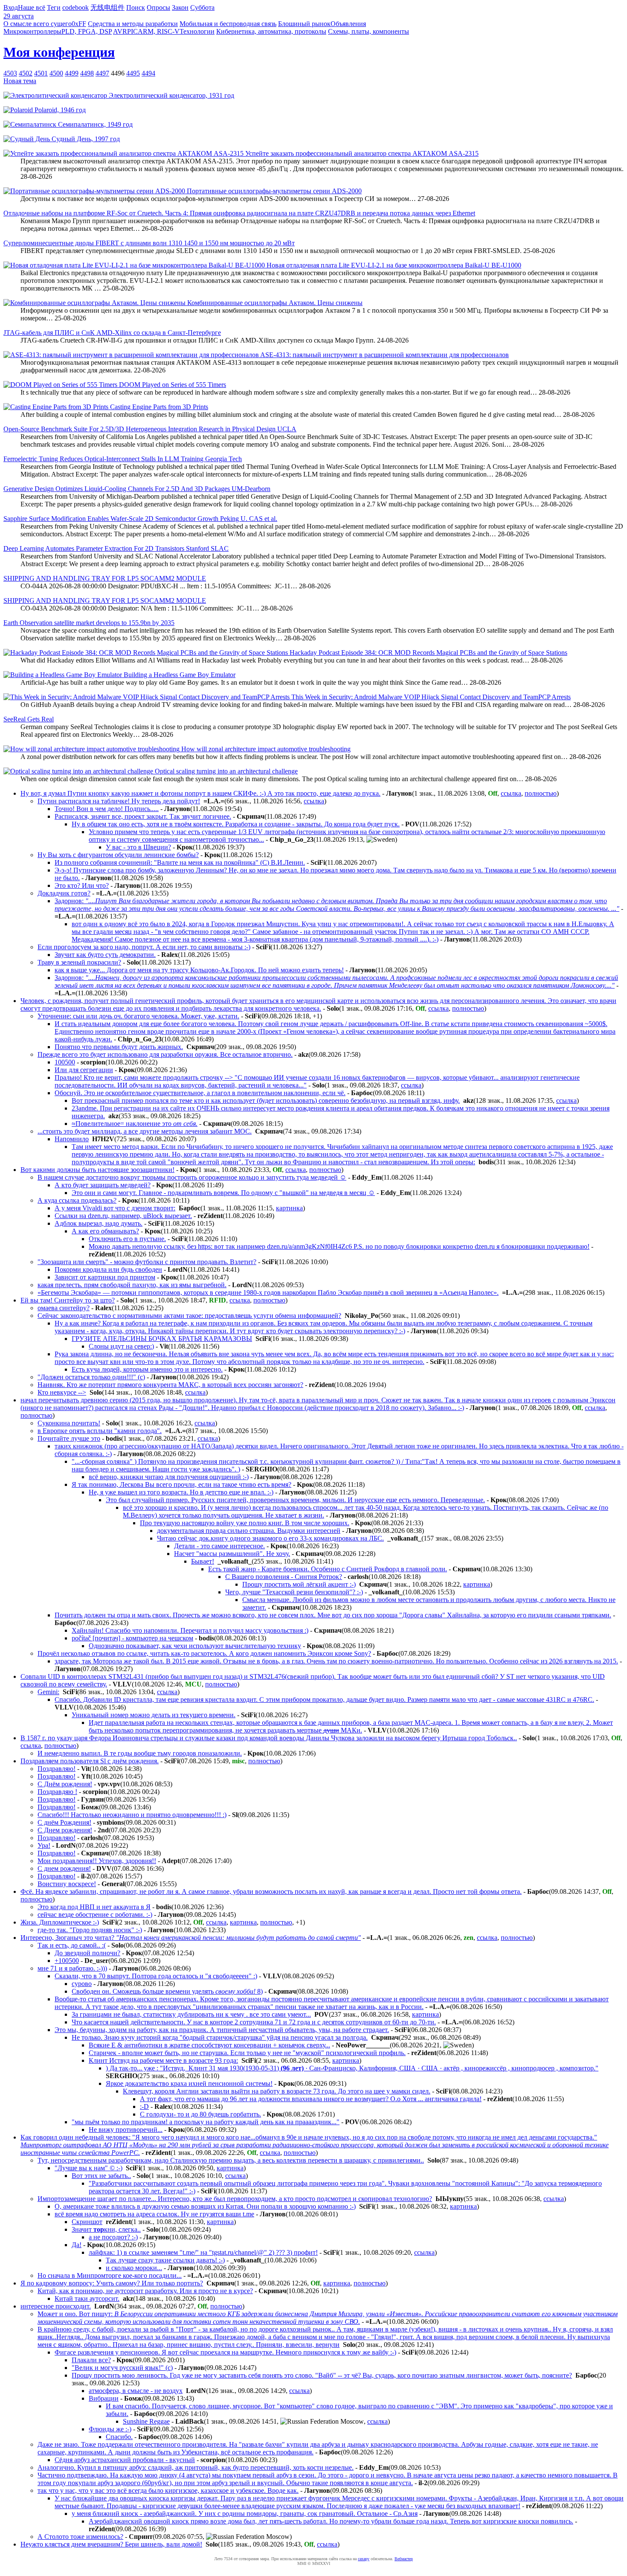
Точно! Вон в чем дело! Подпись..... (107, 809)
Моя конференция (59, 52)
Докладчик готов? (64, 893)
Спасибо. (119, 2437)
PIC (132, 31)
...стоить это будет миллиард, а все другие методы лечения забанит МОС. (145, 1131)
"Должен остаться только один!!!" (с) (91, 1377)
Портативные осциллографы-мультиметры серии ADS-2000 (273, 191)
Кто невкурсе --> (62, 1392)
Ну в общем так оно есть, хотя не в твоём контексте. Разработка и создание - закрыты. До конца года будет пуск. (236, 824)
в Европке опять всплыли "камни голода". (100, 1431)
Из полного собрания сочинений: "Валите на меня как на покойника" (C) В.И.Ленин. (180, 862)
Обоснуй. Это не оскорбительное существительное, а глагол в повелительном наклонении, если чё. (200, 1093)
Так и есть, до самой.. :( (72, 1945)
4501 (41, 73)
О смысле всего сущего (38, 24)
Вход (11, 7)
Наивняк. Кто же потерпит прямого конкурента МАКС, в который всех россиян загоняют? (170, 1385)
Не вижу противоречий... (126, 2130)
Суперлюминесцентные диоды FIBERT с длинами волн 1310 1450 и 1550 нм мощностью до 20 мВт (149, 243)
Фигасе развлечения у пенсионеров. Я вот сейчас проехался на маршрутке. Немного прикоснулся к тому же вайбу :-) (225, 2352)
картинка (289, 1208)
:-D (144, 2106)
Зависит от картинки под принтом (105, 1277)
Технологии (197, 31)
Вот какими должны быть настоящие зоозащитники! (97, 1170)
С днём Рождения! (64, 1822)
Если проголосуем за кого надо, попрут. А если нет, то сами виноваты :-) (144, 947)
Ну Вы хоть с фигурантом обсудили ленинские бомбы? (118, 855)
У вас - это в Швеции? (138, 847)
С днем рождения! (64, 1868)
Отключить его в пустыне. (127, 1239)
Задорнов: (337, 905)
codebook (75, 7)
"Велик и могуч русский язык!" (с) (122, 2368)
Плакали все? (91, 2360)
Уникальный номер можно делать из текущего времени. (154, 1715)
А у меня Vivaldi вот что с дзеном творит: (115, 1208)
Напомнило (72, 1139)
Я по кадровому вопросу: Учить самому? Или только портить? (112, 2283)
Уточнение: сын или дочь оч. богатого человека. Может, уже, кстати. (138, 1016)
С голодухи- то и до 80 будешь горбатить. (200, 2114)
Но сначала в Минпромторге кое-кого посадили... (110, 2275)
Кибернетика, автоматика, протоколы (271, 31)
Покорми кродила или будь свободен (108, 1269)
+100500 (67, 1961)
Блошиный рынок (304, 24)
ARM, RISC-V (159, 31)
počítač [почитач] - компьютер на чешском (132, 1638)
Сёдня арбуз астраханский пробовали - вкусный (125, 2460)
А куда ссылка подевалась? (77, 1200)
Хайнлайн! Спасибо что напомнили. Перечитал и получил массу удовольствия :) (190, 1630)
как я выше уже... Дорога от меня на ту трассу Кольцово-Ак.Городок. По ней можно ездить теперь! (199, 970)
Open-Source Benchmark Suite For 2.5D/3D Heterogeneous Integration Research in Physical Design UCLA (150, 429)
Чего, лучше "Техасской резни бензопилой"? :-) (294, 1592)
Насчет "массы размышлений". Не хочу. (232, 1554)
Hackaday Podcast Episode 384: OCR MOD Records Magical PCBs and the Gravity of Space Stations (428, 653)
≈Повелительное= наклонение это (135, 1124)
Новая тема (20, 81)
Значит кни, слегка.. (106, 2229)
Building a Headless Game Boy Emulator (179, 675)
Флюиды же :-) (110, 2429)
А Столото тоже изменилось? (80, 2537)
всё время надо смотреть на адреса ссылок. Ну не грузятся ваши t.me (154, 2214)
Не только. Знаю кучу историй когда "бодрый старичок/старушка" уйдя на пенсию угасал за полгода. (220, 2037)
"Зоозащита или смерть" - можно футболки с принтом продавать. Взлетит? (147, 1262)
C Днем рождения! (65, 1830)
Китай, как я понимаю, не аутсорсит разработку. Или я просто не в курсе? (145, 2291)
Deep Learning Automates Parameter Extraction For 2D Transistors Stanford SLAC (116, 548)
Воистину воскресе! (67, 1884)
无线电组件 (107, 7)
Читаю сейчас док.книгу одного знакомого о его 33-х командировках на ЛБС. (270, 1538)
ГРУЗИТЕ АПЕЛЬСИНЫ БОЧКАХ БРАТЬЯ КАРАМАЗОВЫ (162, 1339)
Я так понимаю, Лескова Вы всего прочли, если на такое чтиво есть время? (181, 1484)
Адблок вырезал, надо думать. (99, 1223)
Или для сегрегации (84, 1070)
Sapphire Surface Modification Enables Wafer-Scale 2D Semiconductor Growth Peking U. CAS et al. (140, 519)
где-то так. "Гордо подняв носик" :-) (90, 1930)
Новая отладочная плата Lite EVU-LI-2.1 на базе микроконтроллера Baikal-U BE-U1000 (393, 265)
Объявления (348, 24)
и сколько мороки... (134, 2268)
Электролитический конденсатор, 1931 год (171, 95)
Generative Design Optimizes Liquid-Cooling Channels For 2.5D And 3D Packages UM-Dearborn (137, 489)
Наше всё (32, 7)
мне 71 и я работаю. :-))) (72, 1968)
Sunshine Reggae (146, 2421)
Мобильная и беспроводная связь (228, 24)
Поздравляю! (57, 1769)
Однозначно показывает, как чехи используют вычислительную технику (195, 1646)
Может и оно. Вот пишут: (328, 2318)
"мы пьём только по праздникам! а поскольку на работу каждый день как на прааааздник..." (206, 2122)
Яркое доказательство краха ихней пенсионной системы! (189, 2083)
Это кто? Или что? (82, 885)
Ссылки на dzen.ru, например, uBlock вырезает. (123, 1216)
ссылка (511, 793)
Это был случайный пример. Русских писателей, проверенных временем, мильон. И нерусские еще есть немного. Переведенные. (295, 1500)
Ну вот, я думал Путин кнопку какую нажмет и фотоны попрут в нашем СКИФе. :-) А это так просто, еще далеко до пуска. (200, 793)
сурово (82, 1984)
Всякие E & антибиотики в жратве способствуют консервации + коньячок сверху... (209, 2045)
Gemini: (48, 1692)
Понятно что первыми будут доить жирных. (119, 1047)
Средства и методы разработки (133, 24)
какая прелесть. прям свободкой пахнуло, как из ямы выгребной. (132, 1285)
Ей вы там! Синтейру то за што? (68, 1300)
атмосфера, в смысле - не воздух (136, 2391)
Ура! (44, 1845)
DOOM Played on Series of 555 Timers (172, 385)
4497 (102, 73)
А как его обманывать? (105, 1231)
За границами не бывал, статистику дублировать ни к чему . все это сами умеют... (191, 2014)
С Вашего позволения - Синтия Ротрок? (284, 1577)
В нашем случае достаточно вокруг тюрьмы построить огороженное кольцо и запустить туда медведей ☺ (192, 1177)
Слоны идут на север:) (121, 1346)
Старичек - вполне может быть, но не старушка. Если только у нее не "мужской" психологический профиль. (247, 2053)
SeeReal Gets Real (29, 719)
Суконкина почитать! (69, 1423)
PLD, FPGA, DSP (87, 31)
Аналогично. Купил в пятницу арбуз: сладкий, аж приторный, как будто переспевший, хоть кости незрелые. (196, 2467)
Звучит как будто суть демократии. (105, 955)
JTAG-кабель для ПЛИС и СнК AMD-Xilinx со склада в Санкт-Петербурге (112, 333)
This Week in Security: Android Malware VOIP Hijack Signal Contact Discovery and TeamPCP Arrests (430, 697)
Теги (54, 7)
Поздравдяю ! (57, 1792)
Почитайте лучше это (69, 1438)
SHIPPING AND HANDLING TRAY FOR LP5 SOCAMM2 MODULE (105, 578)
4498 (87, 73)
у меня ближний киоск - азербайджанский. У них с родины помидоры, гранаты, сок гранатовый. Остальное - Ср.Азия (245, 2513)
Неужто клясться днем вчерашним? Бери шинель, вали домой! (111, 2544)
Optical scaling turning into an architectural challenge (225, 771)
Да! (77, 2245)
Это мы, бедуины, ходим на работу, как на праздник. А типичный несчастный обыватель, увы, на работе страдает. (222, 2030)
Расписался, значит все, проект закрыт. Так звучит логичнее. (143, 816)
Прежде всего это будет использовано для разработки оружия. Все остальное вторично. (165, 1054)
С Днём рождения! (65, 1784)
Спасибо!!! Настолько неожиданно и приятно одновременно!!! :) (132, 1815)
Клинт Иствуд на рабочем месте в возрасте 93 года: (163, 2060)
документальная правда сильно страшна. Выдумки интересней (249, 1531)
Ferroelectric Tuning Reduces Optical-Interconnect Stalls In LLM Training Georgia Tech (123, 459)
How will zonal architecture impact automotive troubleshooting (265, 749)
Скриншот (87, 2222)
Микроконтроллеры (32, 31)
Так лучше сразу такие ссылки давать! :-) (165, 2260)
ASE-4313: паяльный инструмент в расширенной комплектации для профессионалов (384, 355)
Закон (180, 7)
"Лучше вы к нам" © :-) (89, 2168)
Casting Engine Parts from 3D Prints (158, 407)
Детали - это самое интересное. (219, 1546)
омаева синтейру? (64, 1308)
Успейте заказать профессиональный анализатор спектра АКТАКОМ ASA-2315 (361, 153)
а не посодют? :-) (113, 2237)
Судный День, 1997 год (85, 139)
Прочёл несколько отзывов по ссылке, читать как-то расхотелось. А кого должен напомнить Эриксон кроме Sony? (204, 1653)
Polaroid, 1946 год (59, 110)
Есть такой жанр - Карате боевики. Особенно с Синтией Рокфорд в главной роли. (328, 1569)
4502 (26, 73)
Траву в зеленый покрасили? (79, 962)
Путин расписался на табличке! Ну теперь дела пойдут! (119, 801)
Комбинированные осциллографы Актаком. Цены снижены (274, 303)
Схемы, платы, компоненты (369, 31)
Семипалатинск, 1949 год (94, 124)
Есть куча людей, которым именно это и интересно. (147, 1369)
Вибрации (104, 2398)
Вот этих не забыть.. (101, 2176)
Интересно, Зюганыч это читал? (191, 1938)
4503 (10, 73)
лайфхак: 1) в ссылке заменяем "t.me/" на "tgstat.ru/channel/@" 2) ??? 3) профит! (203, 2252)
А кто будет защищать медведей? (103, 1185)
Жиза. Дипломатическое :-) (60, 1922)
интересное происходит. (56, 2306)
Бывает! (203, 1561)
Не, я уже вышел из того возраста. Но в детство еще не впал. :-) (181, 1492)
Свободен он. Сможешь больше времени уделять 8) (167, 1991)
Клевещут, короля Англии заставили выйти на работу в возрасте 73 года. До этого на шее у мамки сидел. (277, 2091)
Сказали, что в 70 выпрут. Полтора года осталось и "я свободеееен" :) (156, 1976)
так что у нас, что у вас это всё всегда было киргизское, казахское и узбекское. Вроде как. (168, 2490)
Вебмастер (404, 2559)
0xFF (79, 24)
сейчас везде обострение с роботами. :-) (95, 1915)
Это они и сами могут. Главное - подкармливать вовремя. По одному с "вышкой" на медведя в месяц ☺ (223, 1193)
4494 (148, 73)
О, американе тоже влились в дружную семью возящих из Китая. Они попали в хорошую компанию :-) (205, 2206)
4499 (72, 73)
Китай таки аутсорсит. (87, 2298)
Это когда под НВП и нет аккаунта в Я (94, 1907)
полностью (541, 793)
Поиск (136, 7)
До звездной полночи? (87, 1953)
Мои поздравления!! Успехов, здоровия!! (97, 1861)
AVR (120, 31)
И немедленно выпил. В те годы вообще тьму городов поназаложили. (140, 1753)
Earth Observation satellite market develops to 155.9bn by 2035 (89, 623)
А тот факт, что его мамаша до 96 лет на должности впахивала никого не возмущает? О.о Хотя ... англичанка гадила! (311, 2099)
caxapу (364, 2559)
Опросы (158, 7)
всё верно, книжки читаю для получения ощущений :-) (169, 1477)
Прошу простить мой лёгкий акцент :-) (299, 1584)
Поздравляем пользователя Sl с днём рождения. (90, 1761)
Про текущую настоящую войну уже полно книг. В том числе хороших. (245, 1523)
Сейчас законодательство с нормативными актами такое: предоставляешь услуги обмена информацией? (189, 1316)
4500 (56, 73)
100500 (65, 1062)
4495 (133, 73)
